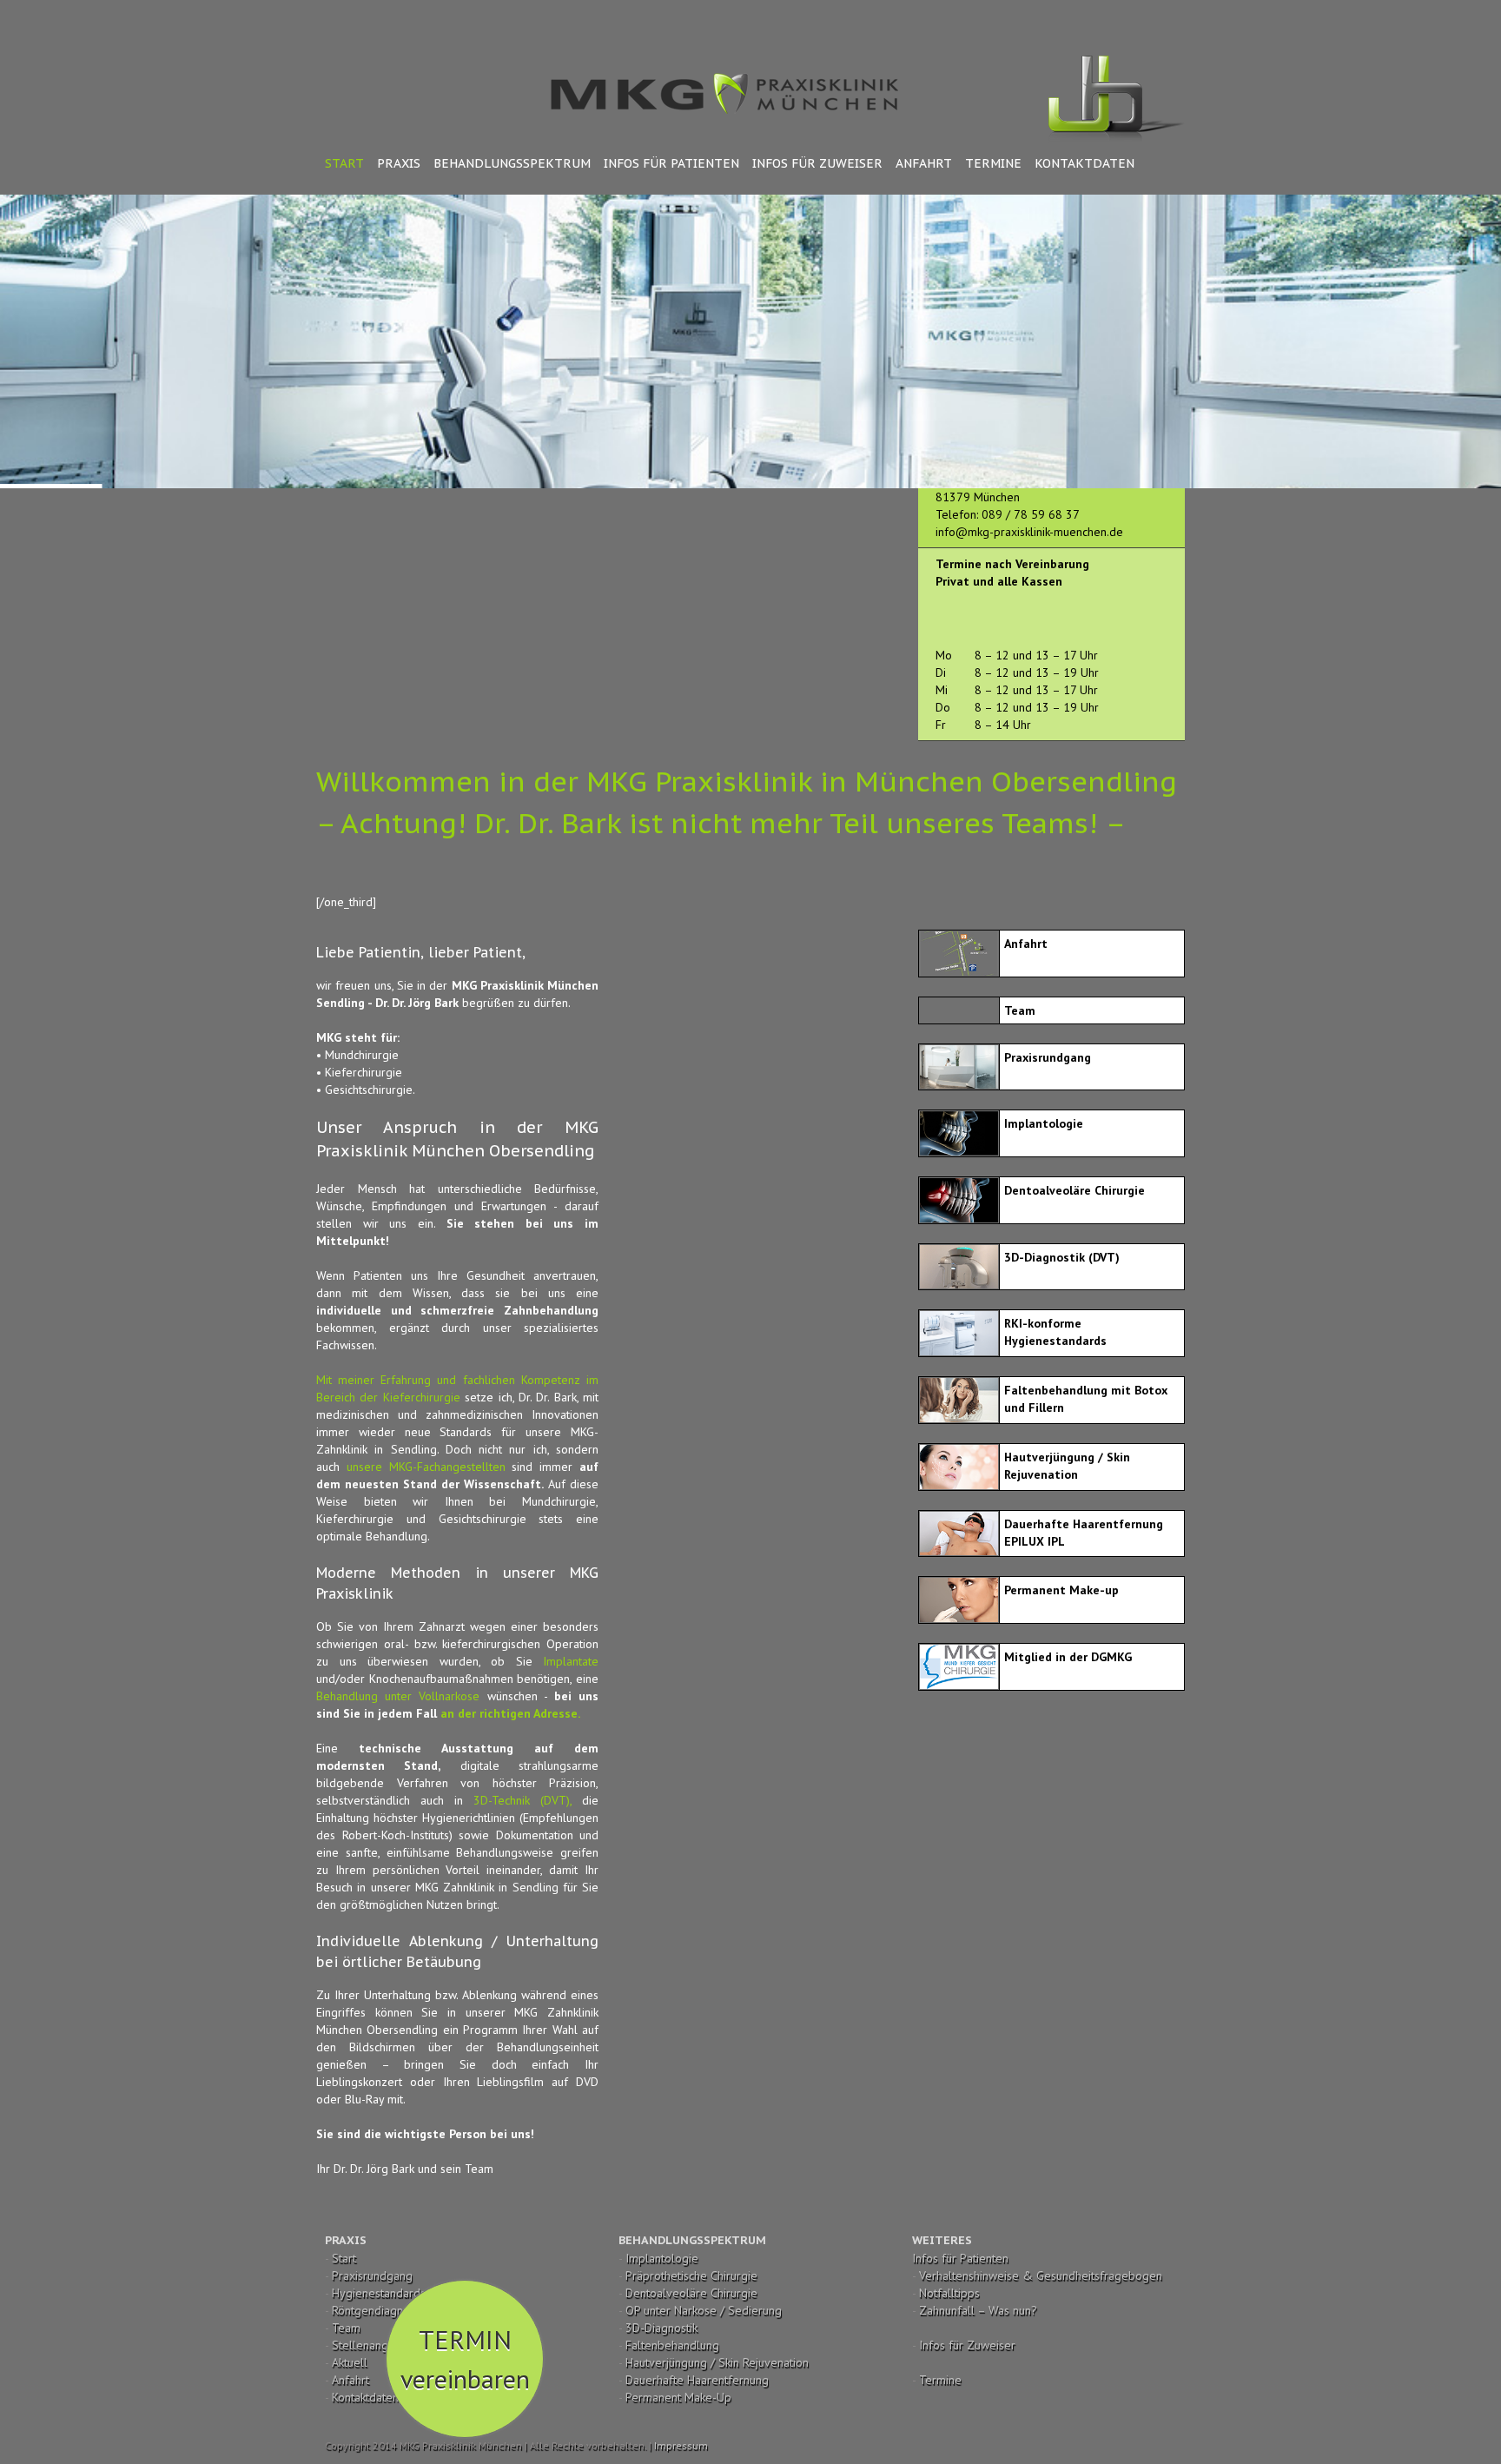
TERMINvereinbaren (465, 2359)
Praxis (399, 163)
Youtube (1090, 20)
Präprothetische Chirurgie (691, 2275)
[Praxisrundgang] (959, 1054)
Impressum (681, 2445)
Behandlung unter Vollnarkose (398, 1696)
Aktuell (350, 2362)
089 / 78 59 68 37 (1031, 514)
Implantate (566, 1661)
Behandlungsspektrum (512, 163)
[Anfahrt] (959, 940)
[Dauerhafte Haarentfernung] (959, 1520)
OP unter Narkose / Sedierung (704, 2310)
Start (344, 163)
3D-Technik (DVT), (522, 1800)
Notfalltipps (949, 2293)
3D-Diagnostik (661, 2328)
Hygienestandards (379, 2293)
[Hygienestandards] (959, 1320)
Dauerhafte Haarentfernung (697, 2380)
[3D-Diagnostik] (959, 1254)
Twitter (1124, 17)
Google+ (984, 17)
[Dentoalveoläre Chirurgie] (959, 1187)
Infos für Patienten (671, 163)
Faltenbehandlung (672, 2345)
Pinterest (1054, 18)
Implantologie (662, 2258)
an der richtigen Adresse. (510, 1713)
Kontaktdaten (1084, 163)
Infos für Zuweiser (817, 163)
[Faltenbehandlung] (959, 1387)
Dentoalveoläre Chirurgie (691, 2293)
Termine (993, 163)
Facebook (1153, 17)
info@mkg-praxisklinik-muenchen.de (1029, 532)
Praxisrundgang (372, 2275)
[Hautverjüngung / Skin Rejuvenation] (959, 1454)
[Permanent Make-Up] (959, 1586)
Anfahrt (924, 163)
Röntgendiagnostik (379, 2310)
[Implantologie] (959, 1120)
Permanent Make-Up (678, 2397)
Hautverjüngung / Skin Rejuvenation (717, 2362)
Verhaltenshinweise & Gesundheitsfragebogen (1041, 2275)
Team (346, 2328)
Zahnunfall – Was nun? (978, 2310)
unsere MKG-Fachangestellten (423, 1467)
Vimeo (1020, 17)
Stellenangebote (376, 2345)
